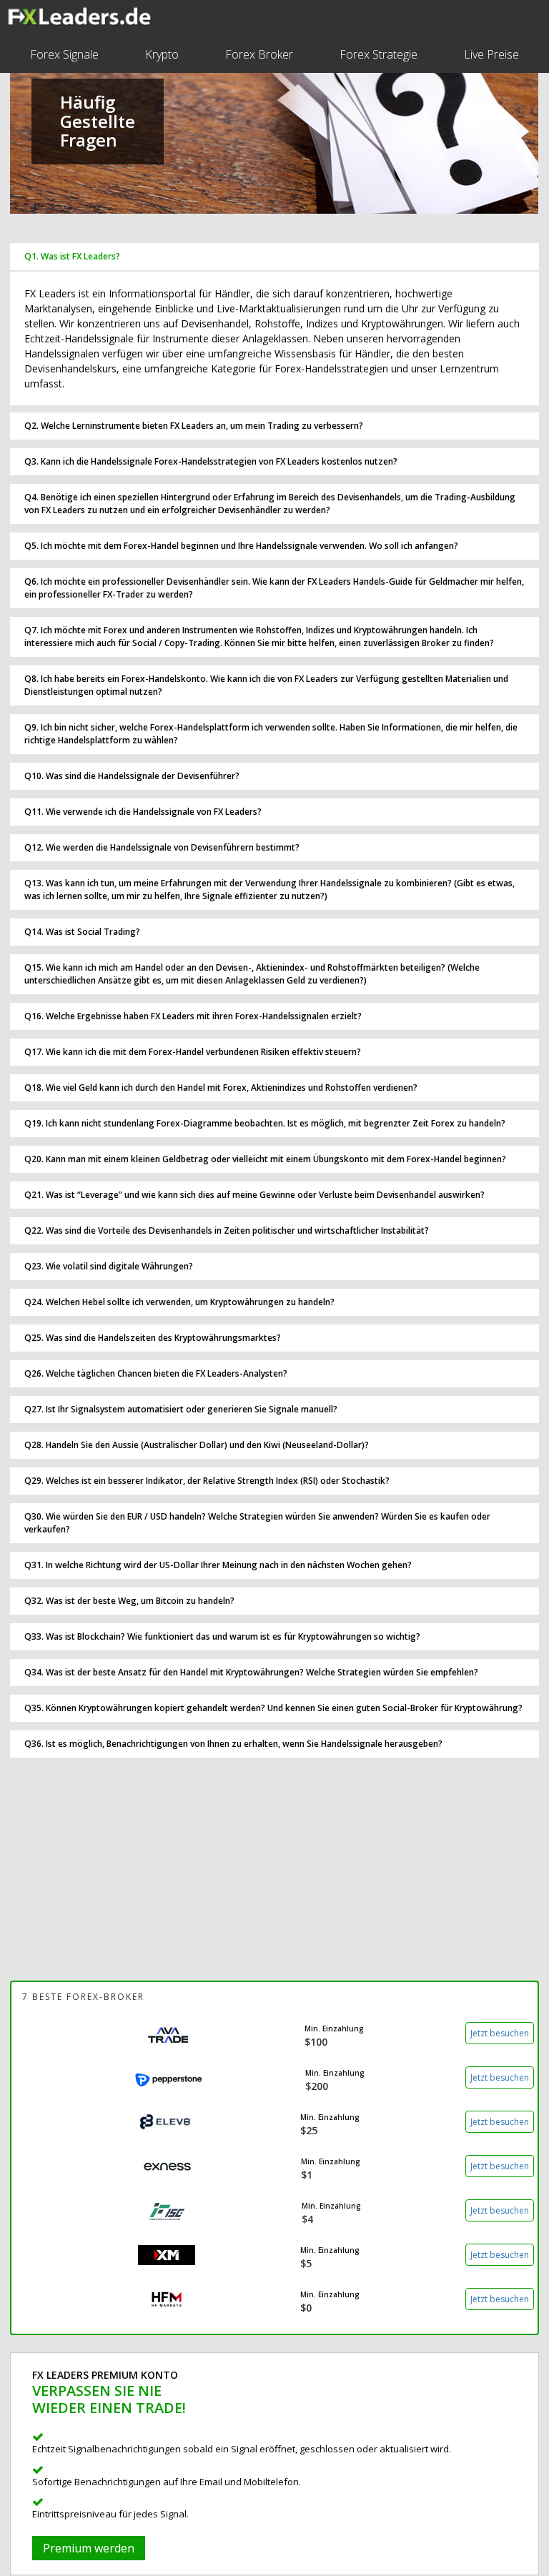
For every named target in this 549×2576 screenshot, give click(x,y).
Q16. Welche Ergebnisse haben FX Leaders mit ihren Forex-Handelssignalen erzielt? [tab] (193, 1016)
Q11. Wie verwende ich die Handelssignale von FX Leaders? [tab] (143, 812)
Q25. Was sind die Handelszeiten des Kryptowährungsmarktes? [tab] (153, 1338)
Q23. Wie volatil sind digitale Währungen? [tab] (109, 1266)
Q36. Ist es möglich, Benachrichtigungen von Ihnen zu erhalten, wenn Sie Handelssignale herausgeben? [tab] (233, 1744)
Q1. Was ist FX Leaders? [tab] (72, 256)
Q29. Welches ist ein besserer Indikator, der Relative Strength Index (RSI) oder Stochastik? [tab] (207, 1481)
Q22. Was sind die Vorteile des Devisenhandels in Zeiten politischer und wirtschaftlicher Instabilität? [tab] (227, 1230)
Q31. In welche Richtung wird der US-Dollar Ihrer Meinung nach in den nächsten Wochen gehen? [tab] (218, 1565)
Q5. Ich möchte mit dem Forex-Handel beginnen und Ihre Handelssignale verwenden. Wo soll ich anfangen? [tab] (241, 546)
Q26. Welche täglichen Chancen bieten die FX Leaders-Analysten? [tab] (156, 1373)
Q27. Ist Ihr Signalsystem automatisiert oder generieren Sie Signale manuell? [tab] (181, 1409)
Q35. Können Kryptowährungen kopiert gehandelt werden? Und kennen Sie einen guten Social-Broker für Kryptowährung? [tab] (273, 1708)
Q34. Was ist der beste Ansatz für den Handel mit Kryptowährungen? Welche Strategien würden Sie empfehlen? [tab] (251, 1672)
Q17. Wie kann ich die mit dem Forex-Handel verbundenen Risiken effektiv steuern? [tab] (193, 1052)
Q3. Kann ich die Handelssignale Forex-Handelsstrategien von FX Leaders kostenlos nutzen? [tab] (211, 461)
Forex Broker (259, 54)
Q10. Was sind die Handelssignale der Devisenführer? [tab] (132, 776)
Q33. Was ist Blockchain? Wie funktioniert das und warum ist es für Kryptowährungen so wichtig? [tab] (222, 1636)
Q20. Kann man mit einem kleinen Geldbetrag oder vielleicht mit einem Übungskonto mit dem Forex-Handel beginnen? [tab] (265, 1159)
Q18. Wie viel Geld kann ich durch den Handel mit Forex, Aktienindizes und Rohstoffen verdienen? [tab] (221, 1088)
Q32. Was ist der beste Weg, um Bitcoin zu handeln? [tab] (129, 1601)
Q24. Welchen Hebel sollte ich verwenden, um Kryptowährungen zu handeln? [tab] (179, 1302)
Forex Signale (64, 54)
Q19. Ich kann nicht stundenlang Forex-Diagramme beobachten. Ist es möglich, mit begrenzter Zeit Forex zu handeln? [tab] (265, 1123)
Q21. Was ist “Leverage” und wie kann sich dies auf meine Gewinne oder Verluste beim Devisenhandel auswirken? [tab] (254, 1195)
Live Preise (491, 54)
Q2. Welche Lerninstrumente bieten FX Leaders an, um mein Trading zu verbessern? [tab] (194, 426)
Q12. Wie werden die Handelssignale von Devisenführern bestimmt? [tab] (162, 847)
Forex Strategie (379, 54)
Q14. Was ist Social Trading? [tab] (82, 932)
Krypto (162, 54)
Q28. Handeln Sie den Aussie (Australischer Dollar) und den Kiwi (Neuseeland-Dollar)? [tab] (197, 1445)
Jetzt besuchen (500, 2033)
